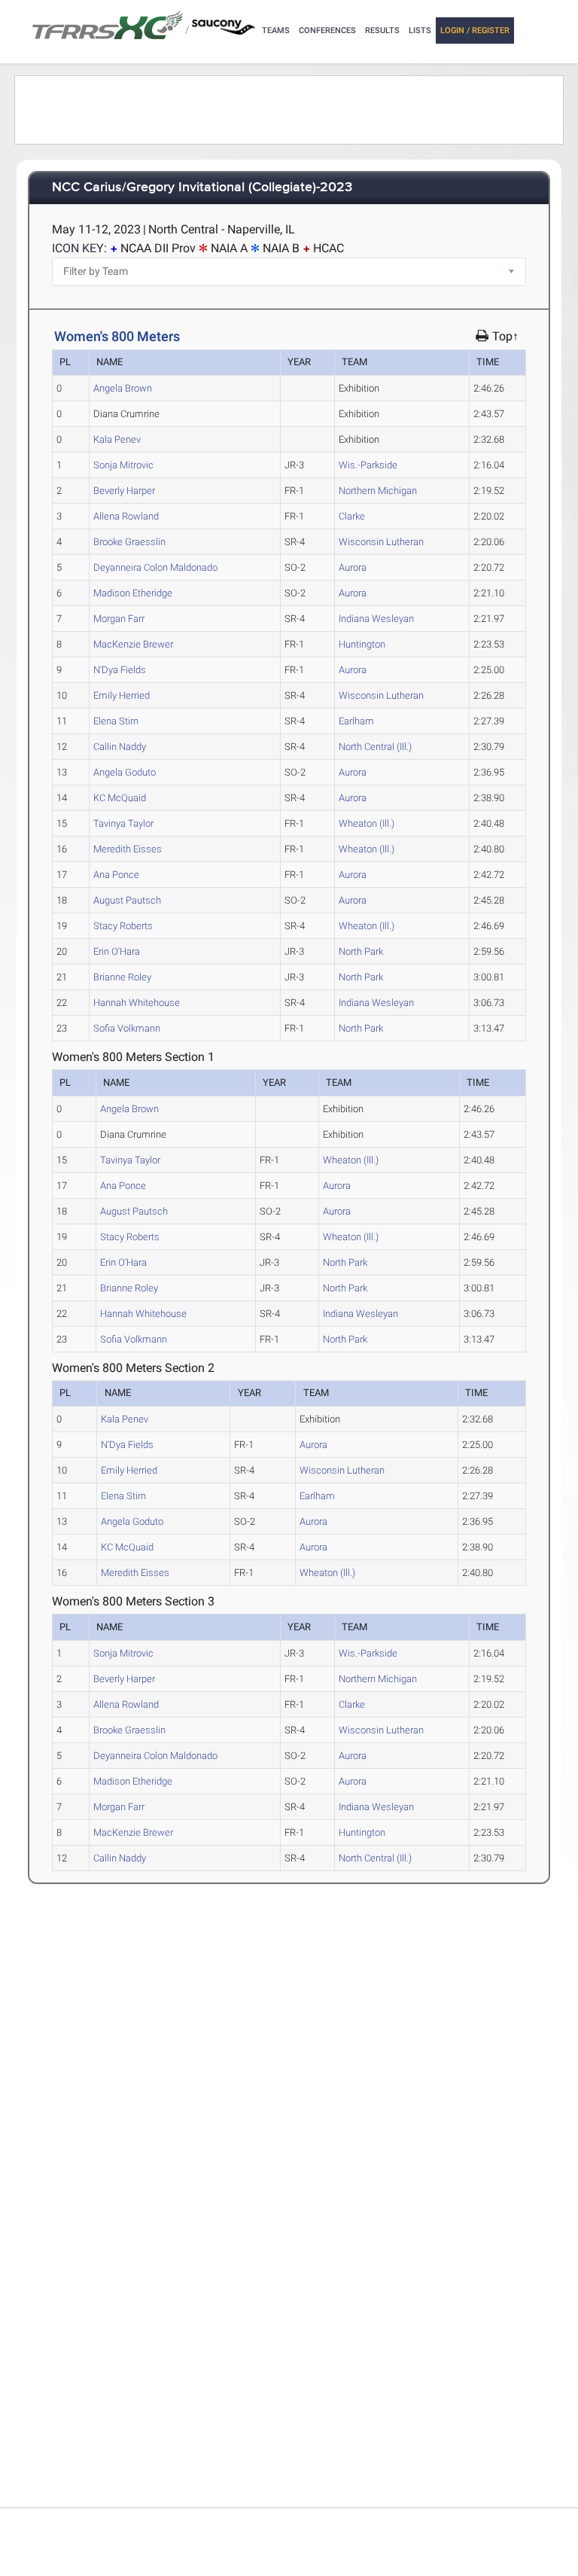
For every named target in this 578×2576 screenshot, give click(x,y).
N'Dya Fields (120, 670)
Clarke (352, 516)
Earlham (356, 721)
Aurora (353, 567)
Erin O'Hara (117, 951)
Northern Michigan (378, 491)
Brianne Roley (122, 977)
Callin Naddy (120, 747)
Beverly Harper (124, 491)
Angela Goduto (125, 772)
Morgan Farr (119, 619)
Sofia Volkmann (127, 1028)
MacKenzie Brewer (133, 644)
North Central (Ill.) (375, 747)
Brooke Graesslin (129, 542)
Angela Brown (123, 388)
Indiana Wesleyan (376, 619)
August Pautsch (127, 900)
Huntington (362, 644)
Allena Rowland (126, 516)
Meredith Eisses (128, 849)
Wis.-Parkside (368, 465)
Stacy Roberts (123, 926)
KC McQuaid (120, 798)
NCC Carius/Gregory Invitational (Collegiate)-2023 (202, 188)
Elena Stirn (116, 721)
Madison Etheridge (133, 593)
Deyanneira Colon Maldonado (155, 567)
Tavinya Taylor (123, 823)
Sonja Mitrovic (123, 465)
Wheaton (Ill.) (367, 823)
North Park (361, 951)
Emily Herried (122, 695)
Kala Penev (117, 439)
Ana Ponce (116, 875)
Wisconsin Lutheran (381, 542)
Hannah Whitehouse (137, 1003)
